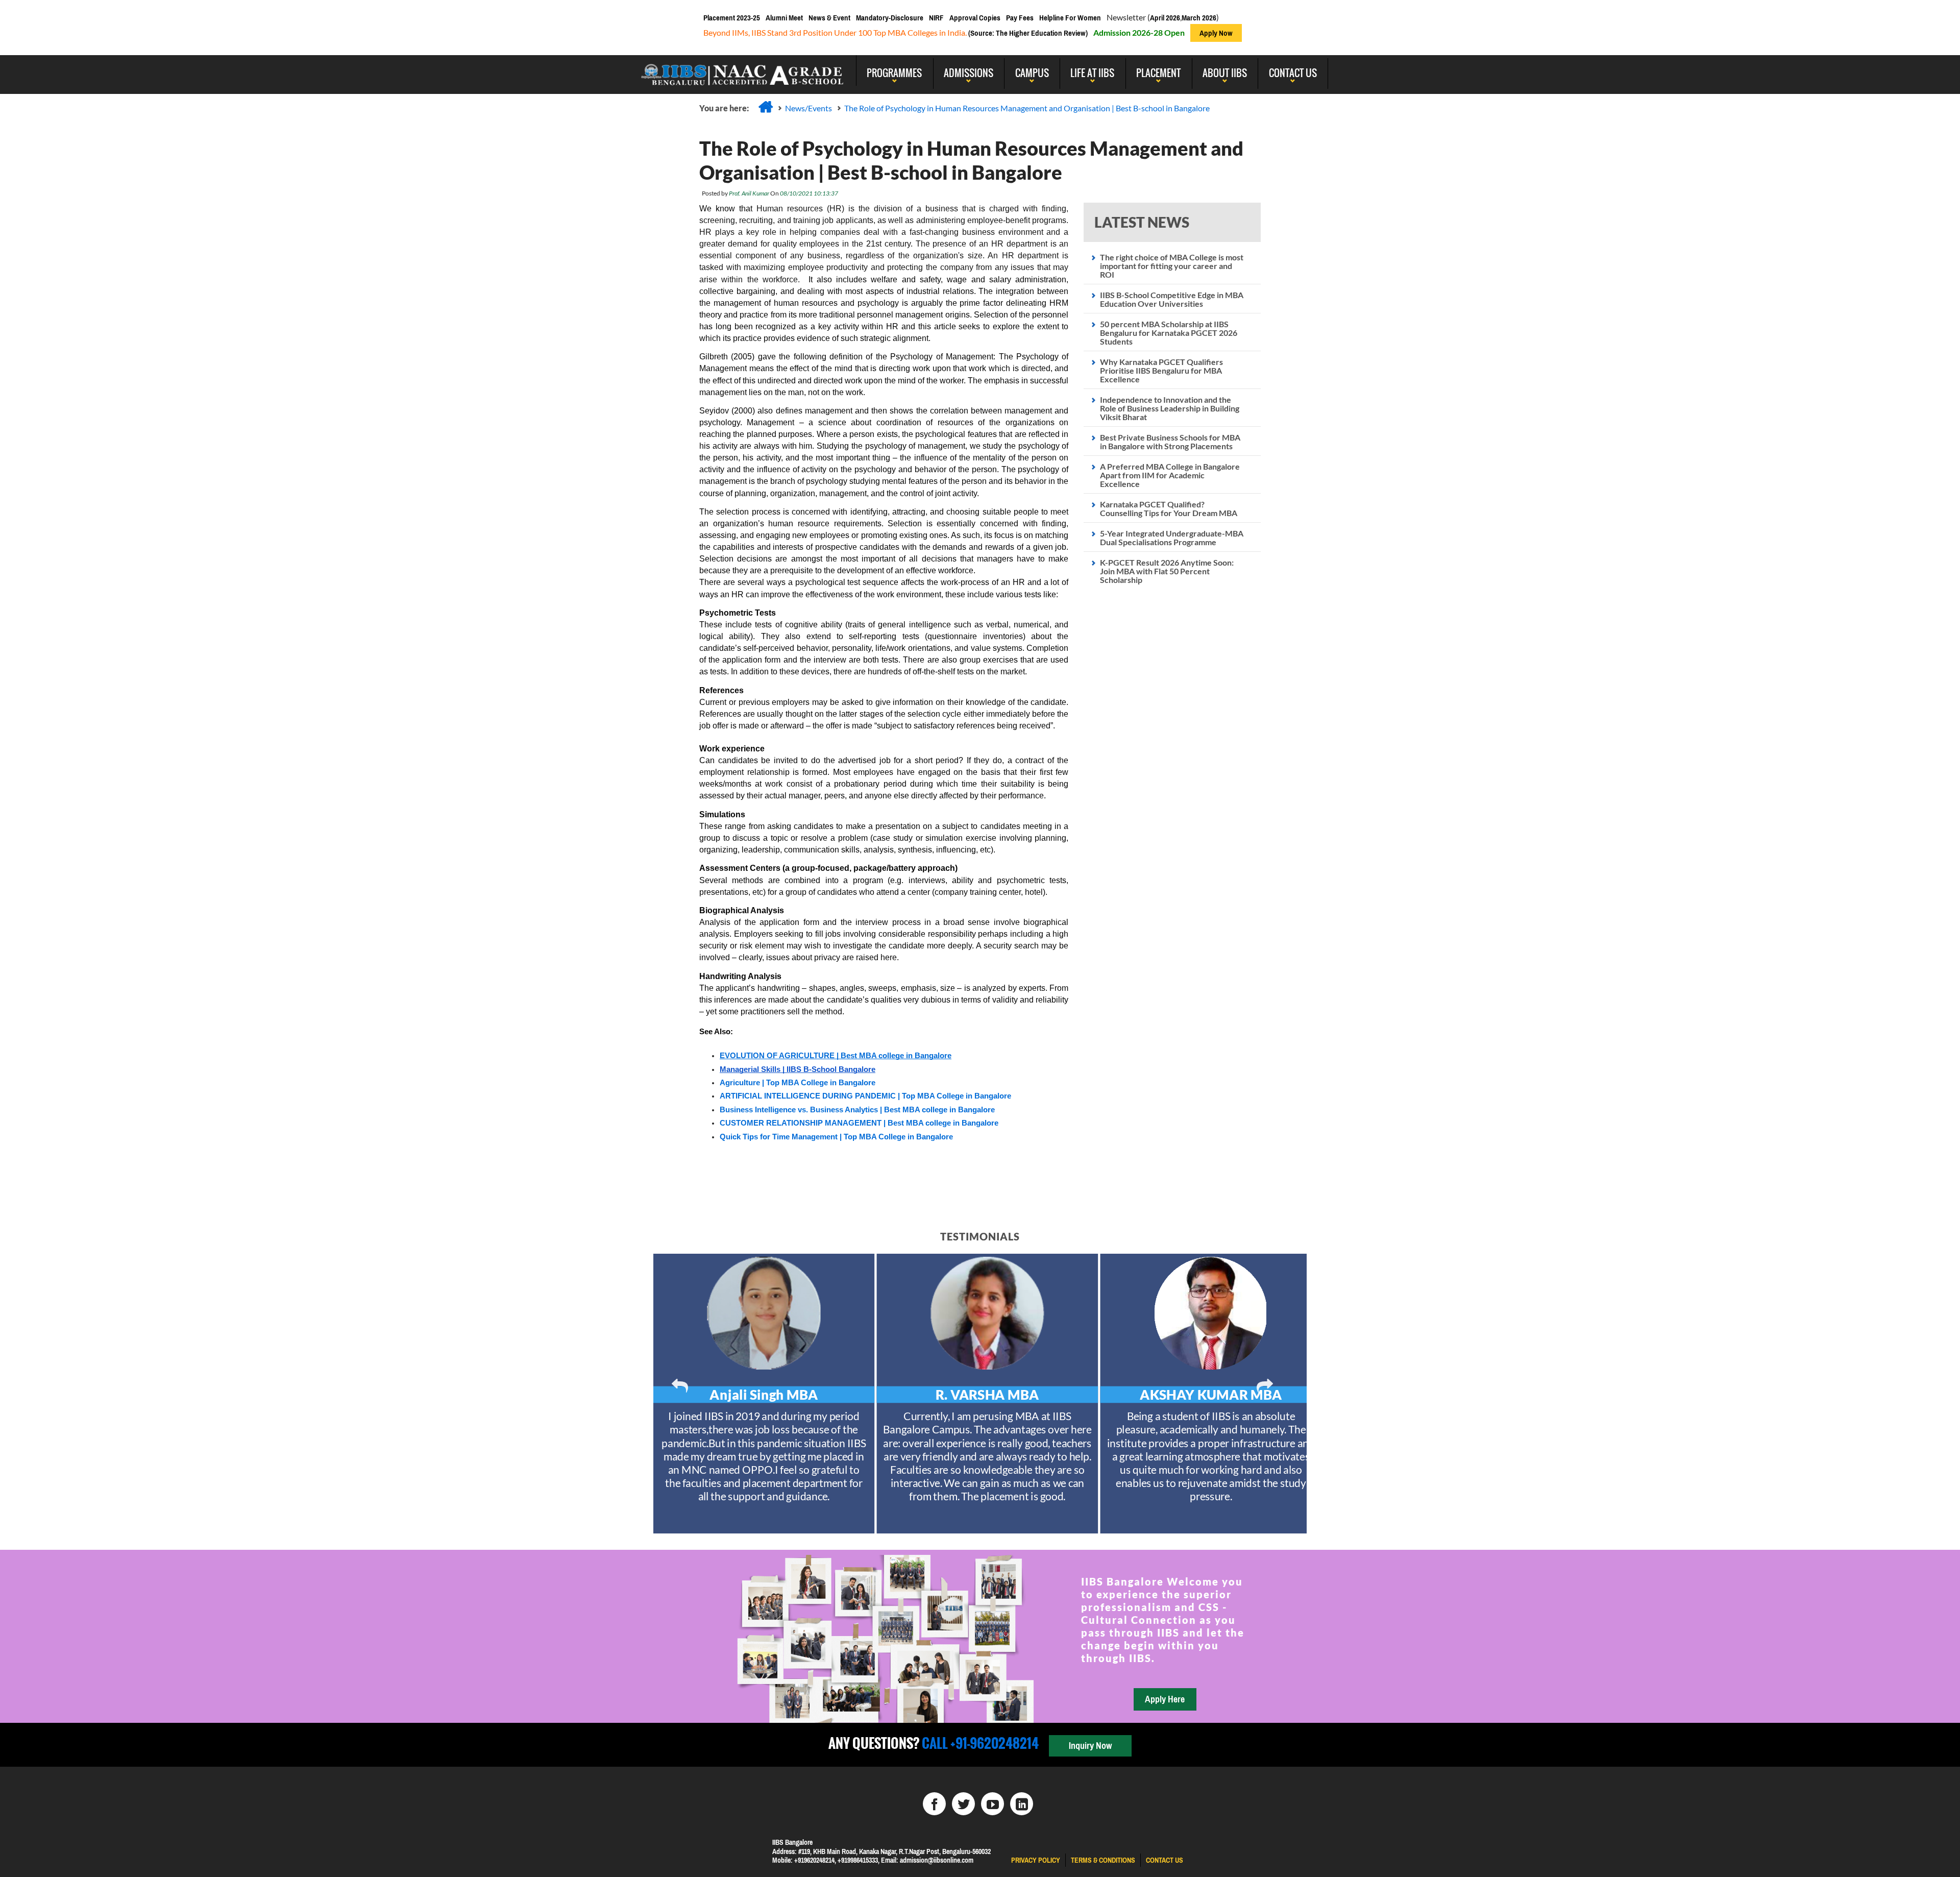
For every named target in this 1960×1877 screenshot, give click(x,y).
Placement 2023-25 (732, 18)
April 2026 (1165, 18)
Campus (1032, 72)
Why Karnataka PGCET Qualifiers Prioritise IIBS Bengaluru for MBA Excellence (1161, 370)
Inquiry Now (1090, 1746)
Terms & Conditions (1103, 1860)
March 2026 (1199, 18)
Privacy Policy (1036, 1860)
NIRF (936, 18)
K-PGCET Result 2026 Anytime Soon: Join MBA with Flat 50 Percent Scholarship (1167, 571)
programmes (894, 72)
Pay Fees (1020, 18)
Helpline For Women (1070, 18)
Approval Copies (975, 18)
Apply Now (1216, 33)
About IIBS (1225, 72)
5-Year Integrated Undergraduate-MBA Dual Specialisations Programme (1172, 538)
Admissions (969, 72)
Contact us (1165, 1860)
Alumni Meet (784, 18)
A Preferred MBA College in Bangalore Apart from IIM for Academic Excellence (1170, 475)
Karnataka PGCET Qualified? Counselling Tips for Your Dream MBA (1169, 508)
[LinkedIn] (1022, 1804)
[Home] (766, 107)
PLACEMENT (1158, 72)
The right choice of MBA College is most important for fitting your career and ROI (1172, 266)
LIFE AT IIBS (1092, 72)
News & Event (829, 18)
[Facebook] (934, 1804)
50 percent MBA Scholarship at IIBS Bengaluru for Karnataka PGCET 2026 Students (1169, 333)
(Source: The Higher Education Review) (1027, 33)
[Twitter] (963, 1804)
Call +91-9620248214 (979, 1743)
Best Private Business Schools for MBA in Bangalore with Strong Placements (1170, 442)
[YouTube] (993, 1804)
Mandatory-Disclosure (890, 18)
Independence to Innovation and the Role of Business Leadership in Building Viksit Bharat (1170, 408)
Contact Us (1293, 72)
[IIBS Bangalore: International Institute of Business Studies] (743, 70)
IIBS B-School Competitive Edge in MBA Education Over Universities (1172, 299)
